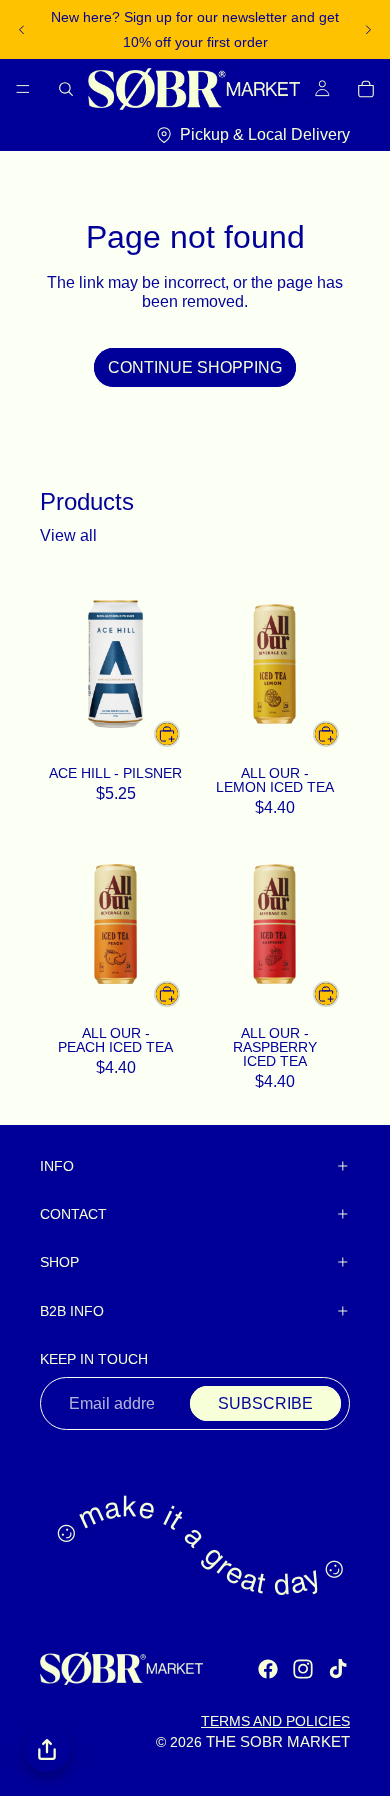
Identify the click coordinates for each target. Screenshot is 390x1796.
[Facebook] (268, 1669)
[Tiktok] (338, 1669)
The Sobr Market (278, 1742)
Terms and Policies (275, 1721)
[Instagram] (303, 1669)
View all (68, 535)
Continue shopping (195, 367)
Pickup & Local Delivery (265, 134)
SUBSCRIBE (265, 1403)
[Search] (66, 89)
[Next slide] (368, 30)
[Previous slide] (22, 30)
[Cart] (366, 89)
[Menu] (23, 89)
